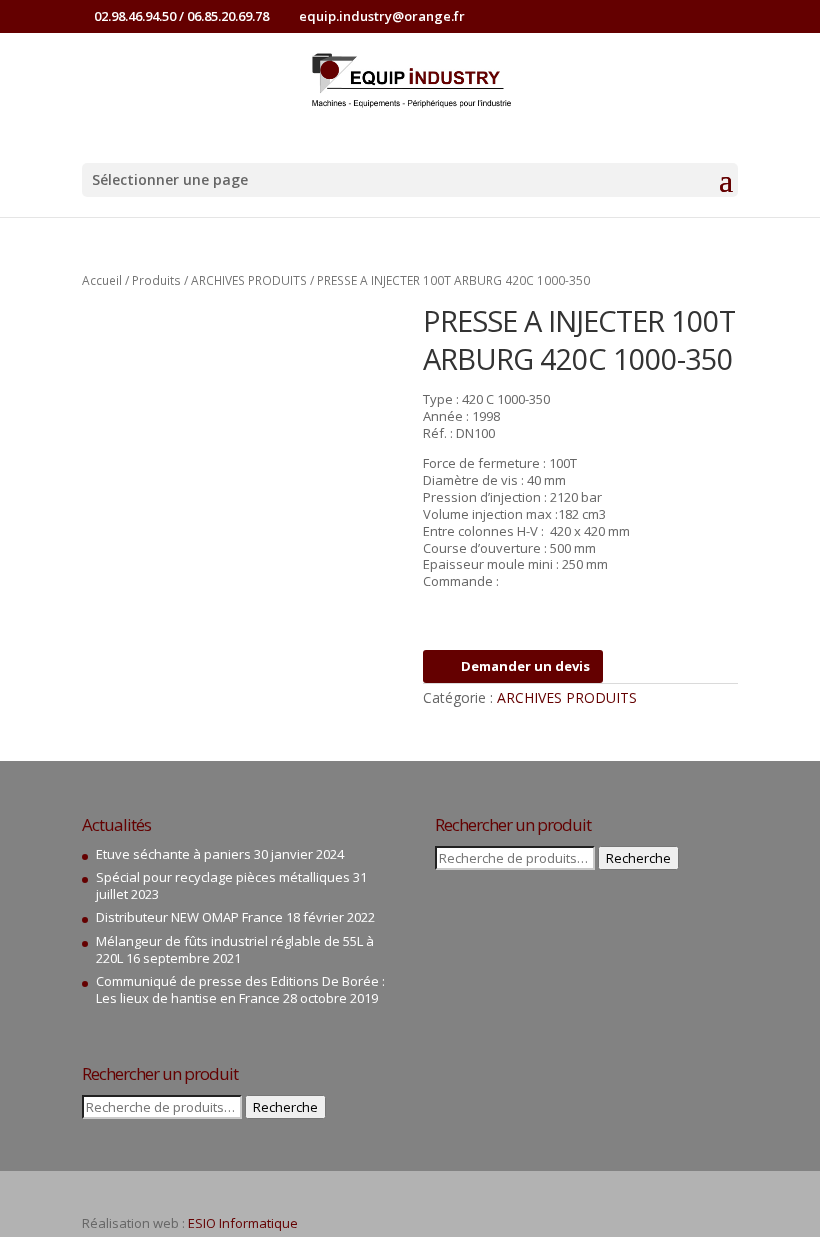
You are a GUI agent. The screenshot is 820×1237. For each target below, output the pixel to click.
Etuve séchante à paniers (173, 854)
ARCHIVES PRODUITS (249, 280)
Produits (156, 280)
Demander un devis (525, 666)
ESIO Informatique (243, 1223)
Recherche (285, 1107)
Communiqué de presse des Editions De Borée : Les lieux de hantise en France (240, 989)
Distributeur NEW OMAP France (189, 917)
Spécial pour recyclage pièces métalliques (223, 877)
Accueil (102, 280)
